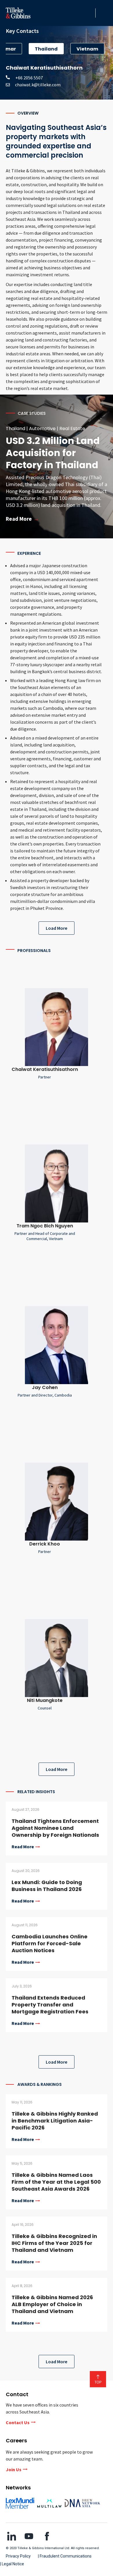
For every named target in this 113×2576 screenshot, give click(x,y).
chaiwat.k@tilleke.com (38, 85)
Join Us (14, 2469)
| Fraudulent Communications (65, 2556)
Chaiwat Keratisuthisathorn (45, 1069)
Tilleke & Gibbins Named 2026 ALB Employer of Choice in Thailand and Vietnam (52, 2304)
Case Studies (32, 413)
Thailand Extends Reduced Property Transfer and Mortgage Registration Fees (50, 2005)
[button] (90, 13)
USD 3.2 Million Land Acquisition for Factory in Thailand (53, 453)
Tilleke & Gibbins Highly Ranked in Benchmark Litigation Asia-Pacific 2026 (55, 2121)
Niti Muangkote (45, 1700)
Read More (23, 1847)
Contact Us (18, 2422)
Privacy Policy (18, 2556)
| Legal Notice (12, 2564)
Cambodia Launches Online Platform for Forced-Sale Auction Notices (50, 1943)
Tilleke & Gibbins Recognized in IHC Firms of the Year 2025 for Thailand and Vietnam (54, 2243)
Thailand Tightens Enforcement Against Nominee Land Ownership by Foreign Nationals (55, 1828)
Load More (57, 928)
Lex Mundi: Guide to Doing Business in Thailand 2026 (47, 1886)
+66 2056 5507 (27, 78)
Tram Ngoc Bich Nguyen (45, 1226)
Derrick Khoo (45, 1544)
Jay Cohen (45, 1387)
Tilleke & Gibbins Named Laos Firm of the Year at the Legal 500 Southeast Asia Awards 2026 (56, 2182)
